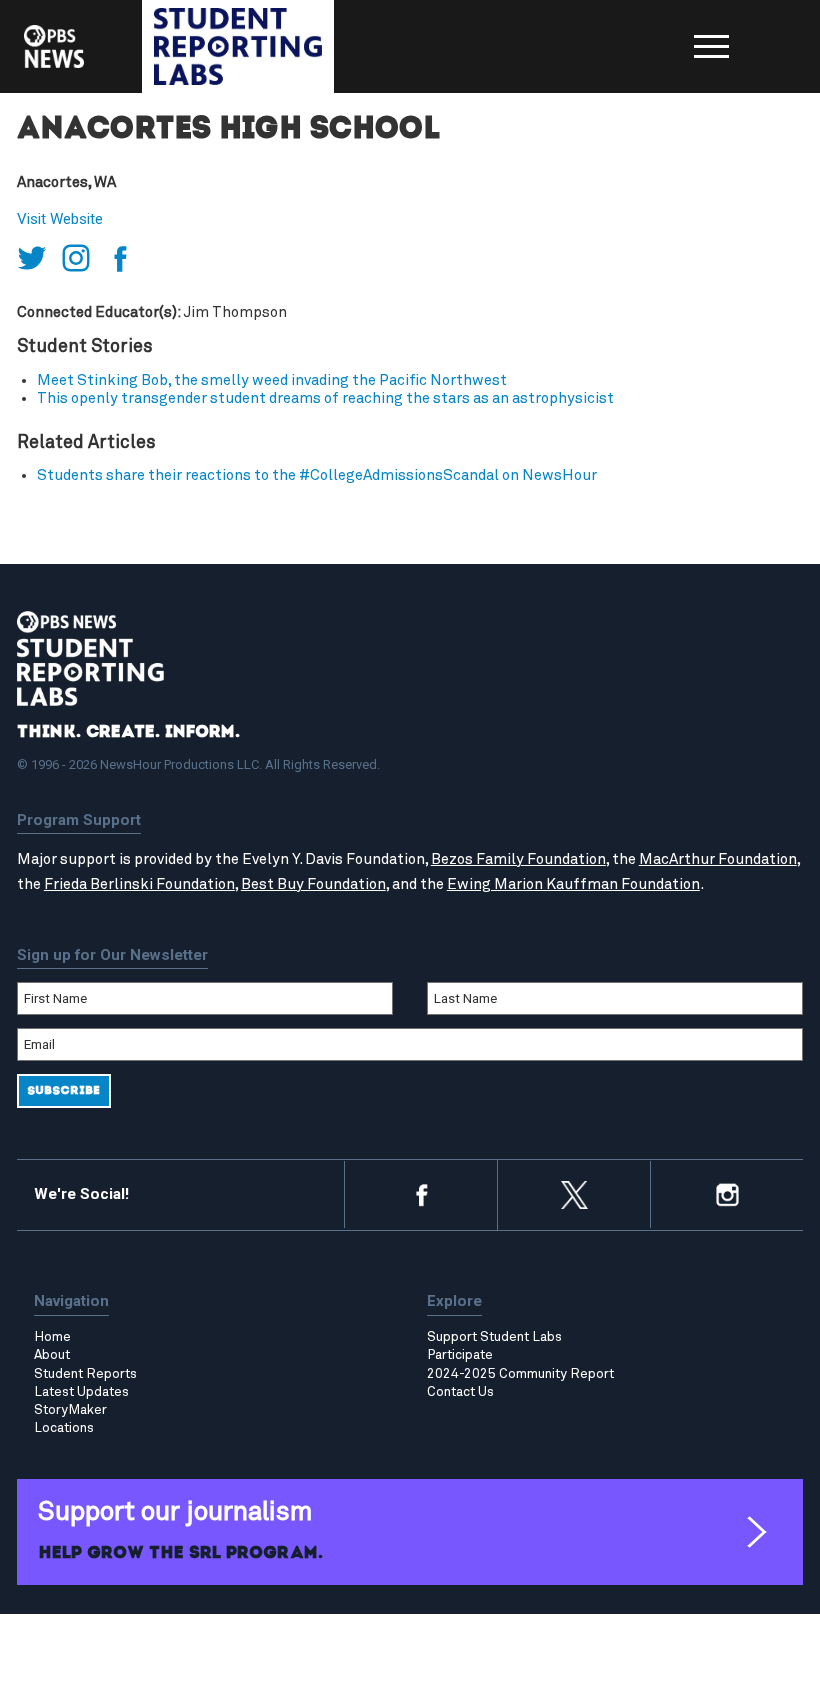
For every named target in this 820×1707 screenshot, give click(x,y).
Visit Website (60, 219)
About (52, 1355)
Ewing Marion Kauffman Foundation (573, 884)
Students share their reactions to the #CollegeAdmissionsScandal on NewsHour (317, 475)
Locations (64, 1428)
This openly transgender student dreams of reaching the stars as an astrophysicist (325, 398)
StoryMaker (70, 1410)
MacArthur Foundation (718, 859)
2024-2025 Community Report (520, 1374)
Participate (460, 1355)
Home (52, 1337)
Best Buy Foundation (313, 884)
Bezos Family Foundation (518, 859)
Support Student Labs (494, 1337)
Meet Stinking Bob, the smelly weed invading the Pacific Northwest (272, 380)
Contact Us (460, 1392)
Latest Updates (81, 1392)
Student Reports (85, 1374)
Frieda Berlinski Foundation (139, 884)
